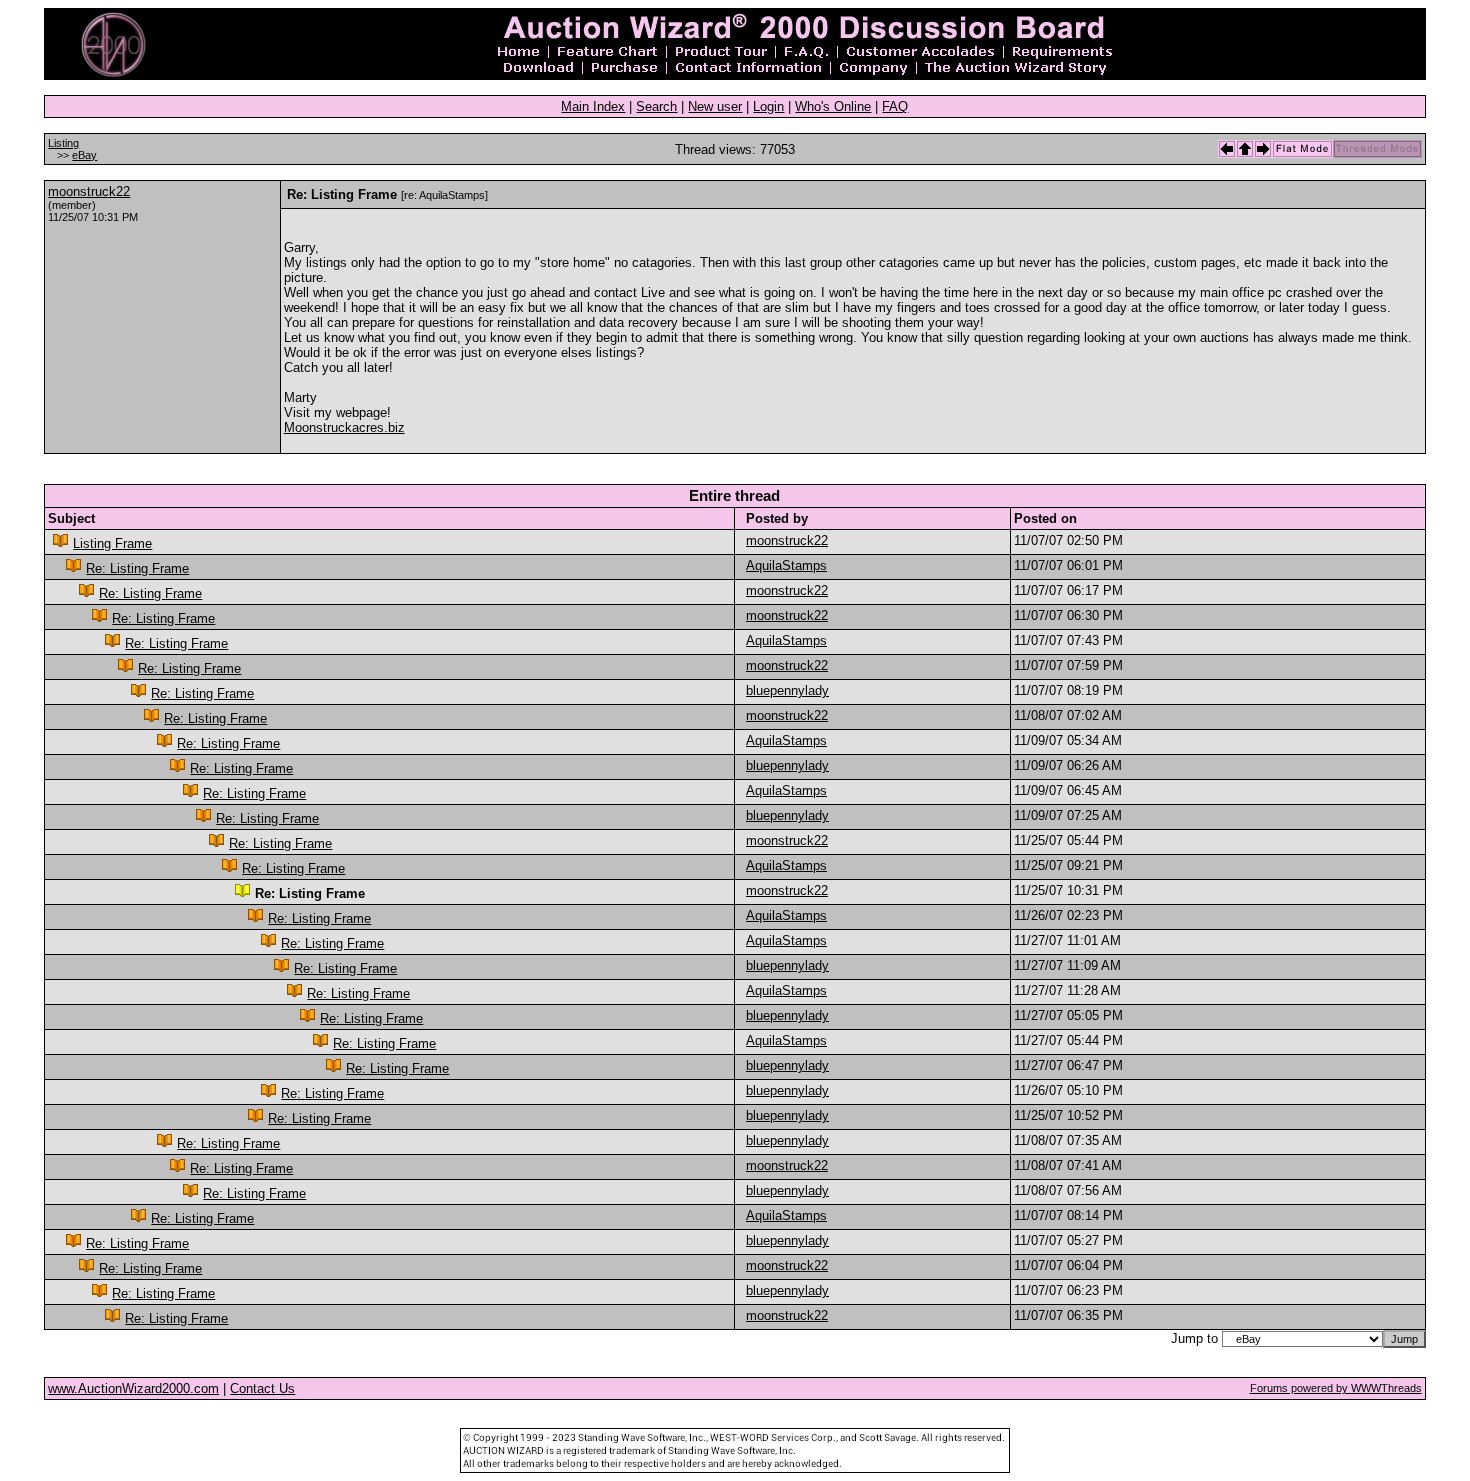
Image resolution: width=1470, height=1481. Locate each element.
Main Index (593, 106)
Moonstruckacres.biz (344, 427)
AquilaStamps (786, 565)
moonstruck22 (89, 191)
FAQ (895, 106)
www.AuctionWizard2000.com (133, 1388)
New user (715, 106)
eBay (84, 155)
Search (656, 106)
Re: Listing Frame (137, 568)
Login (768, 106)
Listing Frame (112, 543)
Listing (63, 143)
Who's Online (833, 106)
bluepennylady (787, 690)
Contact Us (262, 1388)
